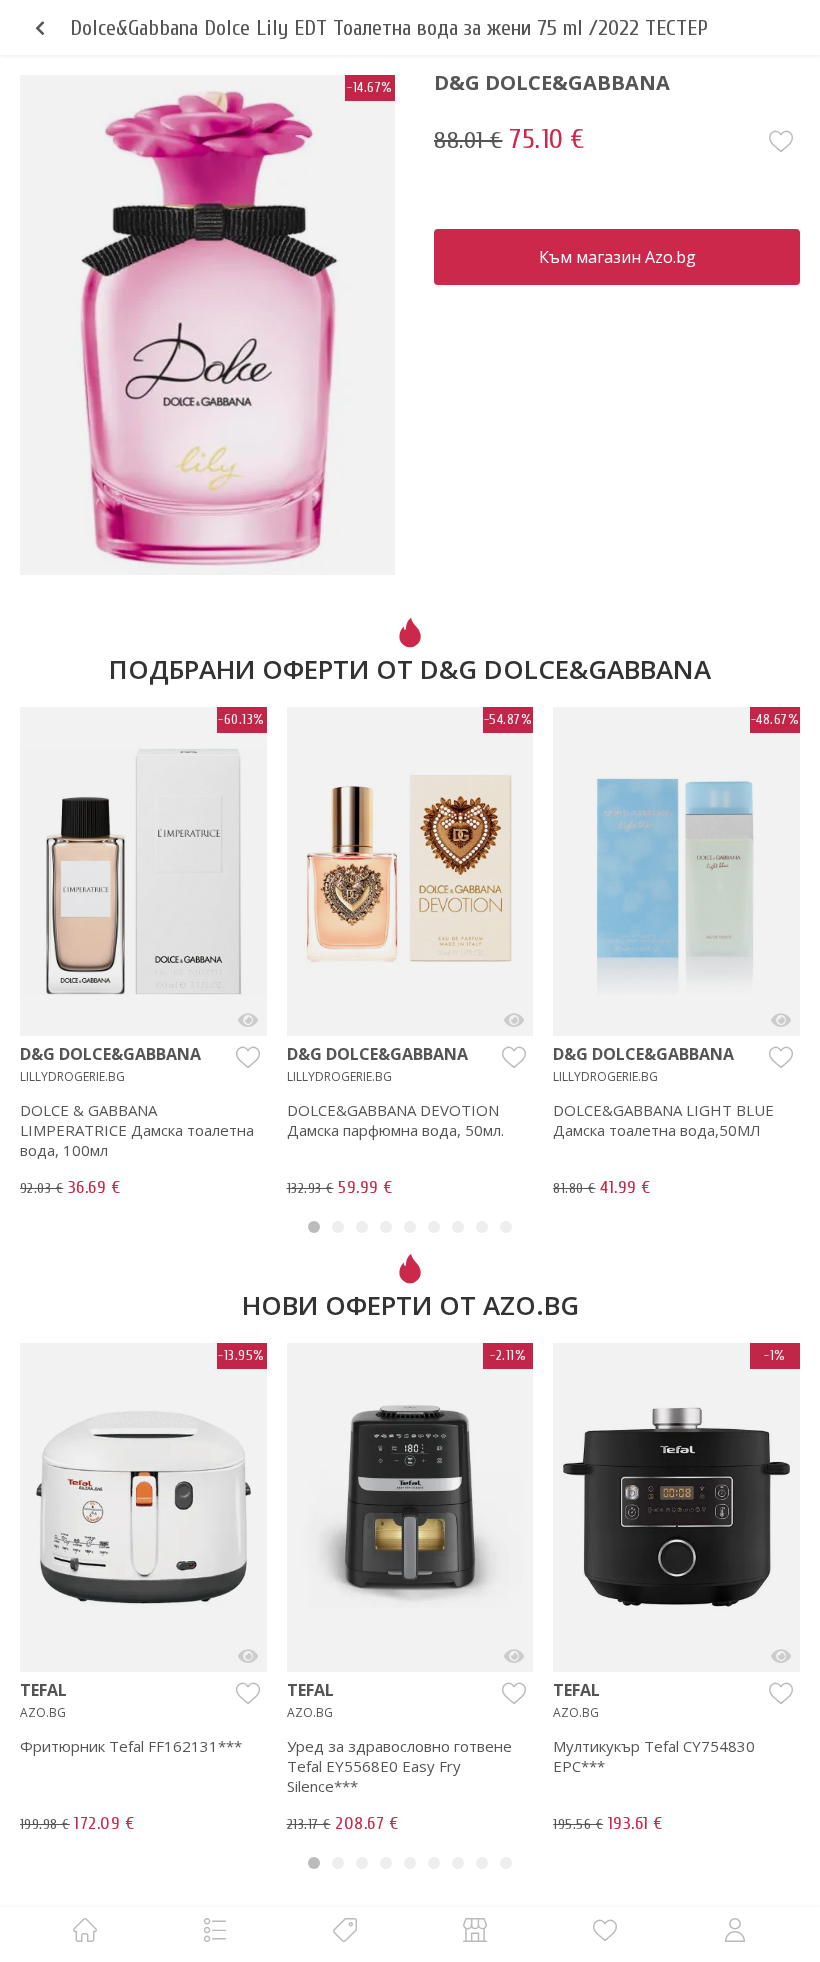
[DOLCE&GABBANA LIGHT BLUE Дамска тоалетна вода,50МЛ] (781, 1020)
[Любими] (605, 1929)
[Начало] (85, 1929)
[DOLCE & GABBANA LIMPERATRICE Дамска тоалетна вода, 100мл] (248, 1020)
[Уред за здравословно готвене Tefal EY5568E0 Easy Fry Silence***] (514, 1656)
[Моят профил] (735, 1929)
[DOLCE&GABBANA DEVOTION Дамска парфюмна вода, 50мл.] (514, 1020)
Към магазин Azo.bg (617, 257)
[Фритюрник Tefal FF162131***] (248, 1656)
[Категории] (215, 1929)
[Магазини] (475, 1929)
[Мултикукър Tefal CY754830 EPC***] (781, 1656)
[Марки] (345, 1929)
